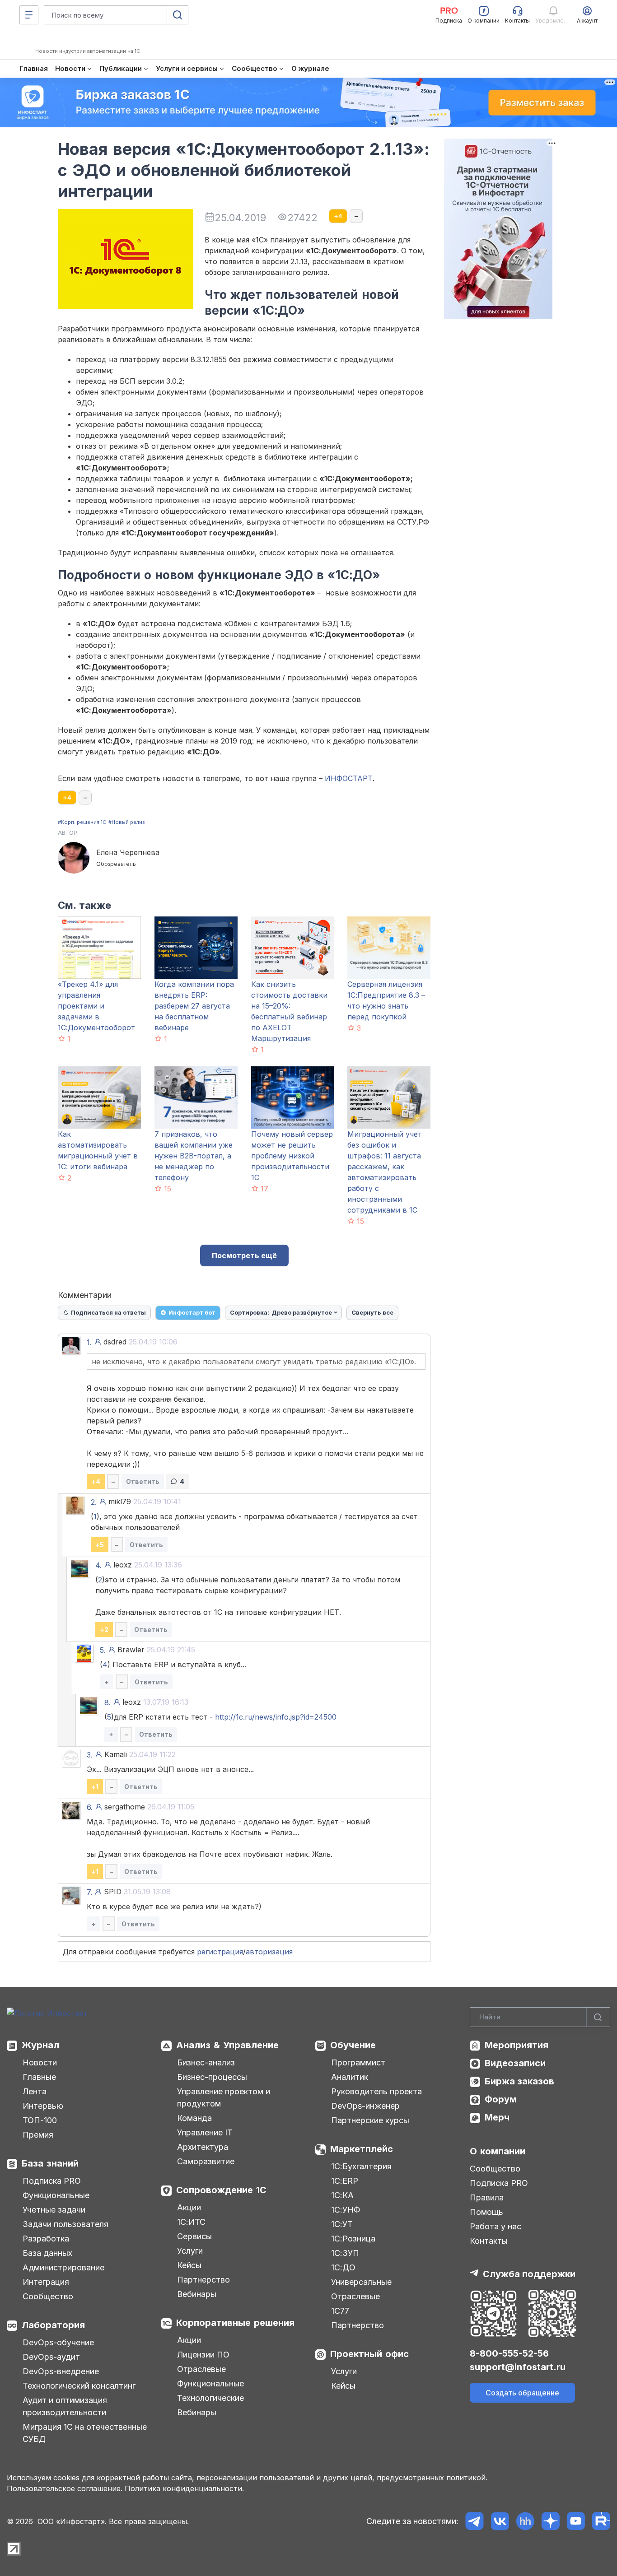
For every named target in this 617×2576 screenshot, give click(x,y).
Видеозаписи (515, 2063)
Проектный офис (369, 2354)
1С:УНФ (346, 2210)
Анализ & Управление (227, 2045)
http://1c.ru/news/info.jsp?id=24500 (276, 1717)
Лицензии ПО (203, 2355)
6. (90, 1807)
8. (108, 1702)
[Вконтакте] (500, 2521)
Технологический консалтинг (79, 2386)
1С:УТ (342, 2224)
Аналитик (350, 2077)
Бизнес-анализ (206, 2062)
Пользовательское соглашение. (65, 2488)
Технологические (210, 2398)
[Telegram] (474, 2521)
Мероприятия (517, 2045)
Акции (189, 2207)
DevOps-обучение (58, 2342)
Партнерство (203, 2280)
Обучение (353, 2045)
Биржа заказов (519, 2081)
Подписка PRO (52, 2181)
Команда (194, 2118)
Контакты (489, 2241)
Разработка (46, 2239)
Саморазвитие (206, 2161)
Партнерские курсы (370, 2120)
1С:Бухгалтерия (361, 2166)
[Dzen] (550, 2521)
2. (94, 1502)
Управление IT (205, 2132)
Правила (487, 2197)
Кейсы (189, 2265)
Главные (39, 2077)
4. (98, 1565)
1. (89, 1342)
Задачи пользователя (65, 2224)
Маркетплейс (362, 2149)
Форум (501, 2099)
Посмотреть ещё (244, 1255)
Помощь (486, 2212)
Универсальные (361, 2282)
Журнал (40, 2045)
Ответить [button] (143, 1481)
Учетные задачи (54, 2210)
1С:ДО (343, 2267)
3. (90, 1755)
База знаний (50, 2163)
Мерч (497, 2117)
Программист (358, 2062)
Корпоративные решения (235, 2323)
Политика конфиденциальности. (184, 2488)
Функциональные (56, 2195)
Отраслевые (201, 2369)
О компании (498, 2151)
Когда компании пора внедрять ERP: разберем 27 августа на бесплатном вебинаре (194, 1006)
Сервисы (194, 2236)
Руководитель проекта (376, 2091)
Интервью (43, 2106)
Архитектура (203, 2147)
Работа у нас (495, 2226)
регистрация (220, 1952)
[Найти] (598, 2017)
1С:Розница (353, 2239)
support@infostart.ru (518, 2367)
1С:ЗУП (345, 2253)
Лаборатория (53, 2325)
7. (89, 1892)
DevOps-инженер (365, 2106)
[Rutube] (601, 2521)
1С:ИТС (191, 2222)
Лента (35, 2091)
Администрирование (63, 2267)
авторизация (269, 1952)
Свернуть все (372, 1312)
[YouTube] (576, 2521)
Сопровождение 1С (221, 2190)
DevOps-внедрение (61, 2371)
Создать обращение (522, 2393)
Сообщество (48, 2296)
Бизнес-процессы (212, 2077)
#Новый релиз (127, 822)
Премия (38, 2135)
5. (103, 1650)
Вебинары (197, 2294)
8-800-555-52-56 (509, 2353)
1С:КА (342, 2195)
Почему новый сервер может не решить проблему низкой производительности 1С (292, 1156)
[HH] (525, 2521)
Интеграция (46, 2282)
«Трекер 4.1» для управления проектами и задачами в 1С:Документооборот (96, 1006)
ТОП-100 (40, 2120)
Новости (40, 2062)
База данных (47, 2253)
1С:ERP (345, 2181)
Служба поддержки (529, 2274)
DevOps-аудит (51, 2357)
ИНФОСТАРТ (349, 778)
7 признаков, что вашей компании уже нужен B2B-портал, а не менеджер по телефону (194, 1156)
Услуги (190, 2251)
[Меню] (29, 15)
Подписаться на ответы (108, 1312)
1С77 (340, 2311)
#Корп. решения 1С (82, 822)
